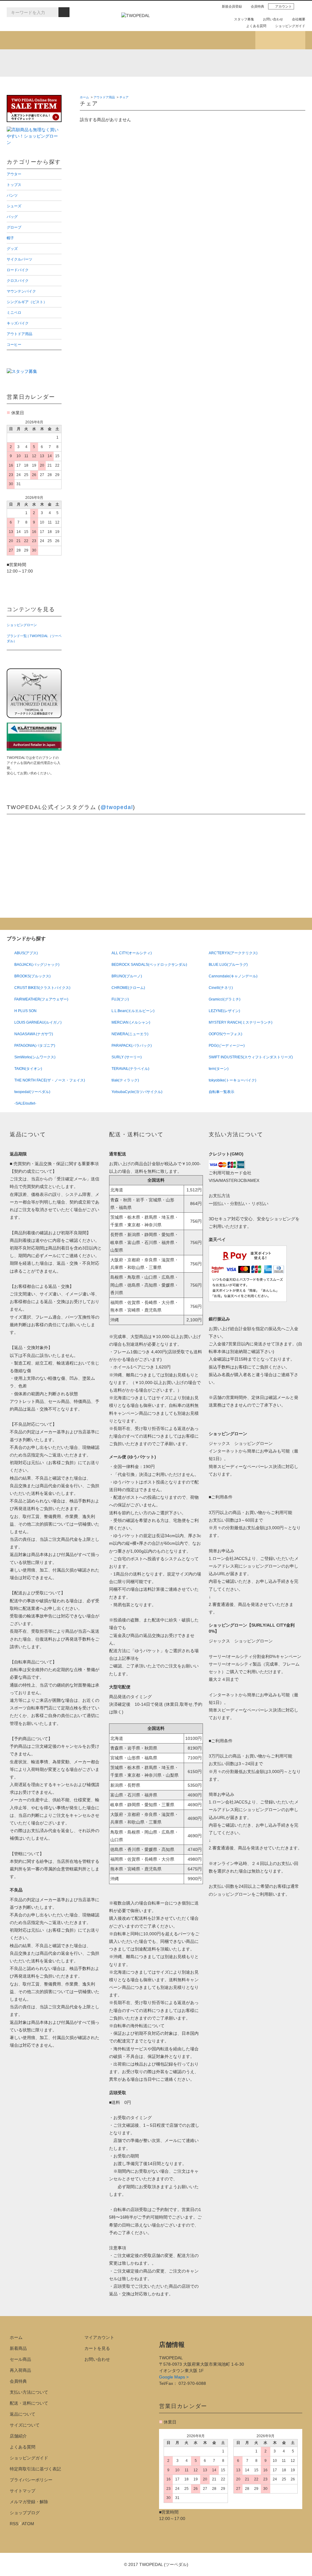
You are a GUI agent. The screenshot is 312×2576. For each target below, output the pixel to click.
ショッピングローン (22, 625)
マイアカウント (99, 2337)
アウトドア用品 (252, 86)
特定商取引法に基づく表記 (35, 2469)
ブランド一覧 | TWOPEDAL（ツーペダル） (34, 638)
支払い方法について (29, 2392)
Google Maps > (174, 2377)
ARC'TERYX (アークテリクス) (20, 63)
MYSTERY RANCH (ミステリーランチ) (154, 63)
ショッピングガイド (290, 26)
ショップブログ (280, 40)
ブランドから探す (131, 40)
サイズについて (25, 2425)
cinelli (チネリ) (289, 63)
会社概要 (299, 19)
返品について (23, 2414)
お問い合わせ (273, 19)
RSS (14, 2524)
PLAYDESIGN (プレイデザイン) (128, 63)
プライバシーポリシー (31, 2480)
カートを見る (97, 2348)
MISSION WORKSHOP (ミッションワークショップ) (181, 63)
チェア (124, 97)
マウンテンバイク (254, 77)
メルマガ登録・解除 (29, 2502)
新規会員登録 (232, 6)
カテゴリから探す (81, 40)
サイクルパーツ (34, 77)
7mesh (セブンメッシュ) (235, 63)
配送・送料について (29, 2403)
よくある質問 (256, 26)
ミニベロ (101, 86)
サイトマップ (23, 2491)
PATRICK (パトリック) (208, 63)
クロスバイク (177, 77)
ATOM (28, 2524)
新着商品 (18, 2348)
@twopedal (117, 807)
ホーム (84, 97)
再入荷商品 (20, 2370)
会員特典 (257, 6)
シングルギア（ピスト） (43, 86)
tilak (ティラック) (47, 63)
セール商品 (20, 2359)
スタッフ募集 (244, 19)
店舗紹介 (230, 40)
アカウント (284, 6)
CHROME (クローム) (101, 63)
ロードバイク (105, 77)
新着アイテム (32, 40)
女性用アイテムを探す (181, 40)
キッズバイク (177, 86)
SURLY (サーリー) (262, 63)
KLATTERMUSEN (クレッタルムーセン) (74, 63)
